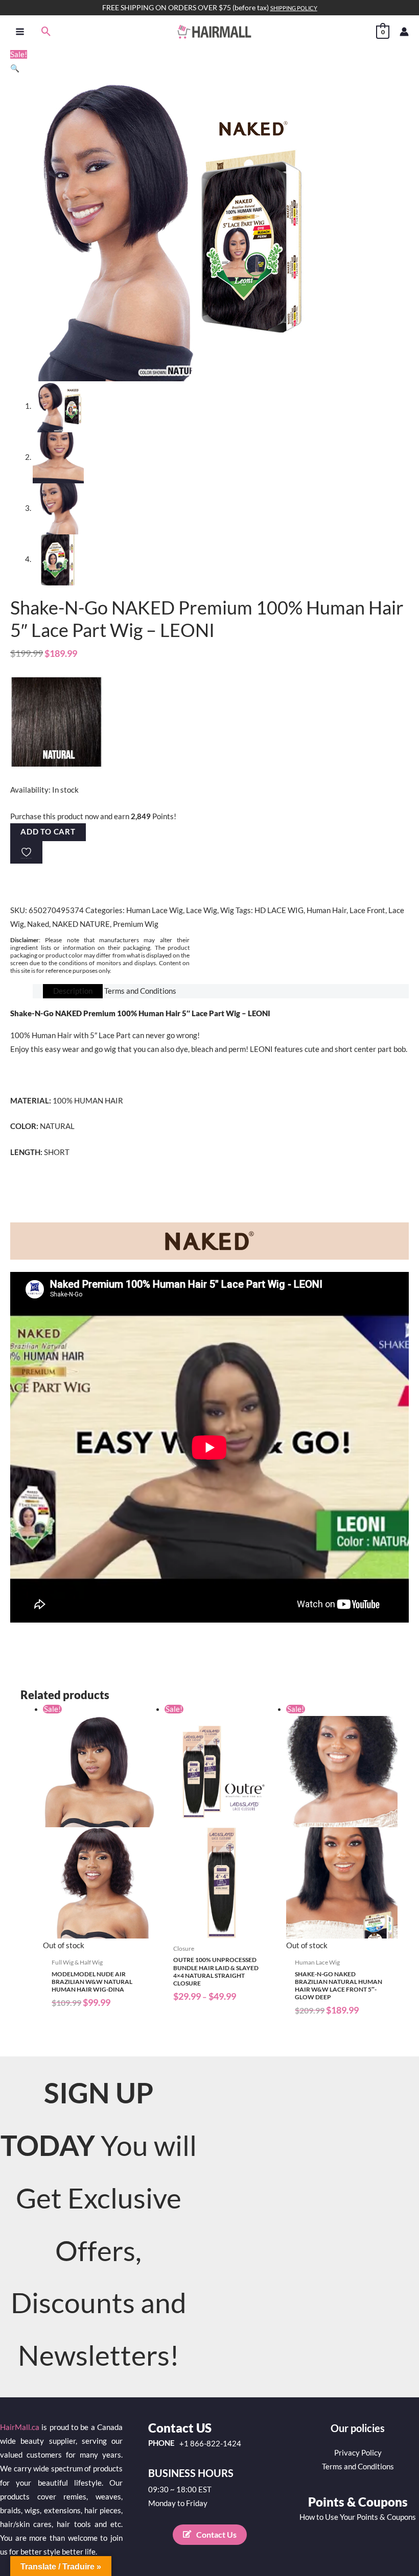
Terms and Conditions (358, 2467)
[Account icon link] (404, 32)
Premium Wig (136, 924)
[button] (46, 31)
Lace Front (367, 910)
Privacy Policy (358, 2453)
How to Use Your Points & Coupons (358, 2517)
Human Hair (327, 910)
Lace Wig (202, 910)
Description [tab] (73, 991)
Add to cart (48, 832)
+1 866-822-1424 (210, 2444)
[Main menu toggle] (20, 31)
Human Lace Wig (155, 910)
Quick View (98, 1944)
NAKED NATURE (81, 924)
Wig (227, 910)
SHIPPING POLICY (294, 8)
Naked (38, 924)
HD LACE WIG (279, 910)
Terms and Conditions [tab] (140, 991)
